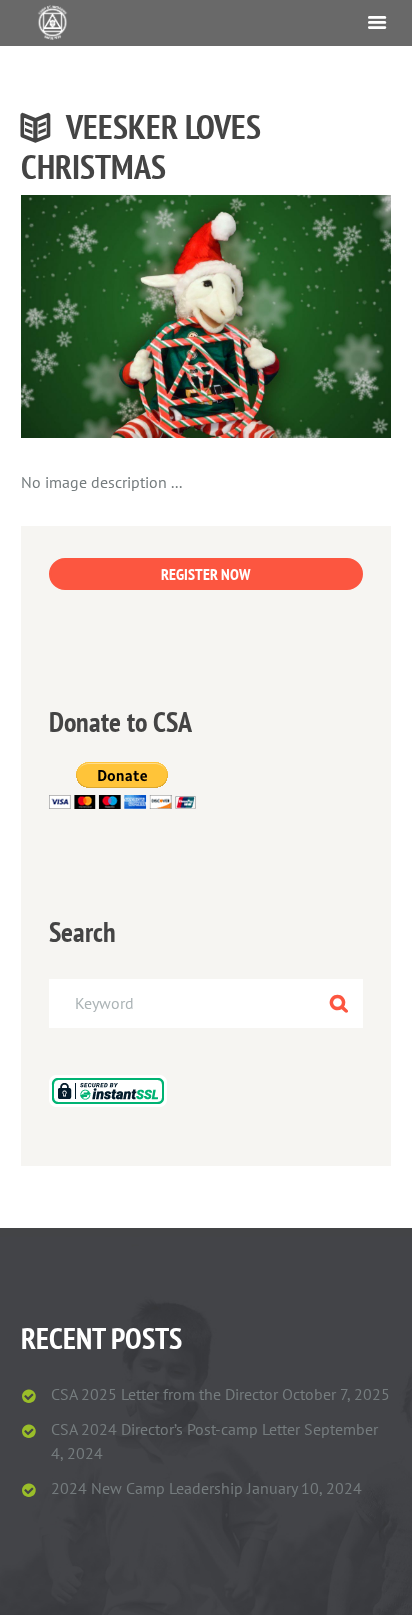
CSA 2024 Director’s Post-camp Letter (175, 1429)
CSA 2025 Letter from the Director (164, 1394)
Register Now (205, 574)
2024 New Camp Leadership (147, 1488)
